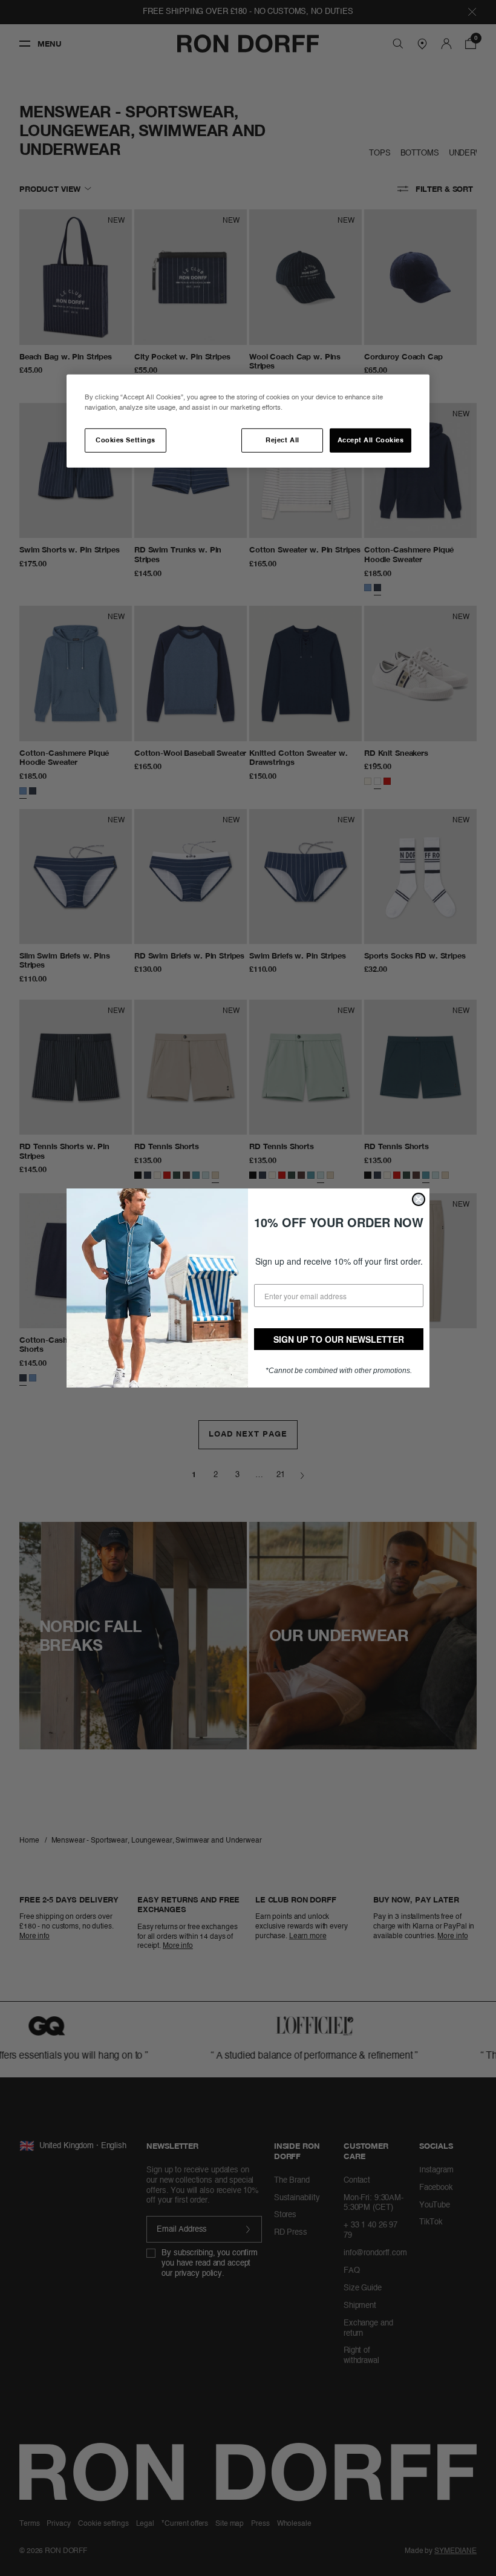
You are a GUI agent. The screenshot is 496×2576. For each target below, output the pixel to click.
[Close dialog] (419, 1199)
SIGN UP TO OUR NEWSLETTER (339, 1339)
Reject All (282, 441)
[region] (248, 421)
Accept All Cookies (371, 441)
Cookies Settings (125, 441)
